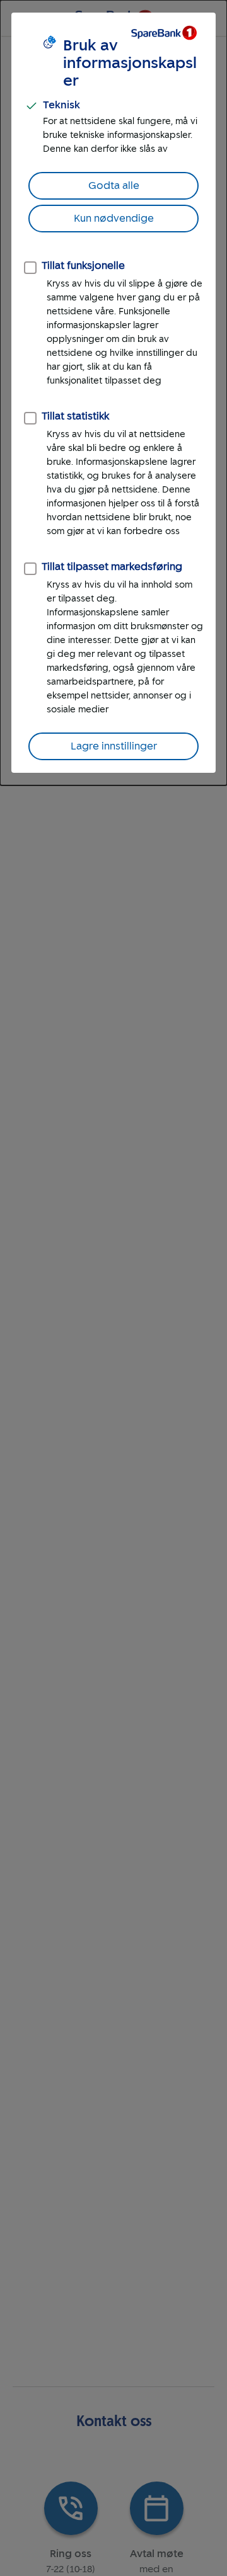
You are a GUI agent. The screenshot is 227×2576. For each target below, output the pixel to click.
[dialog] (113, 393)
